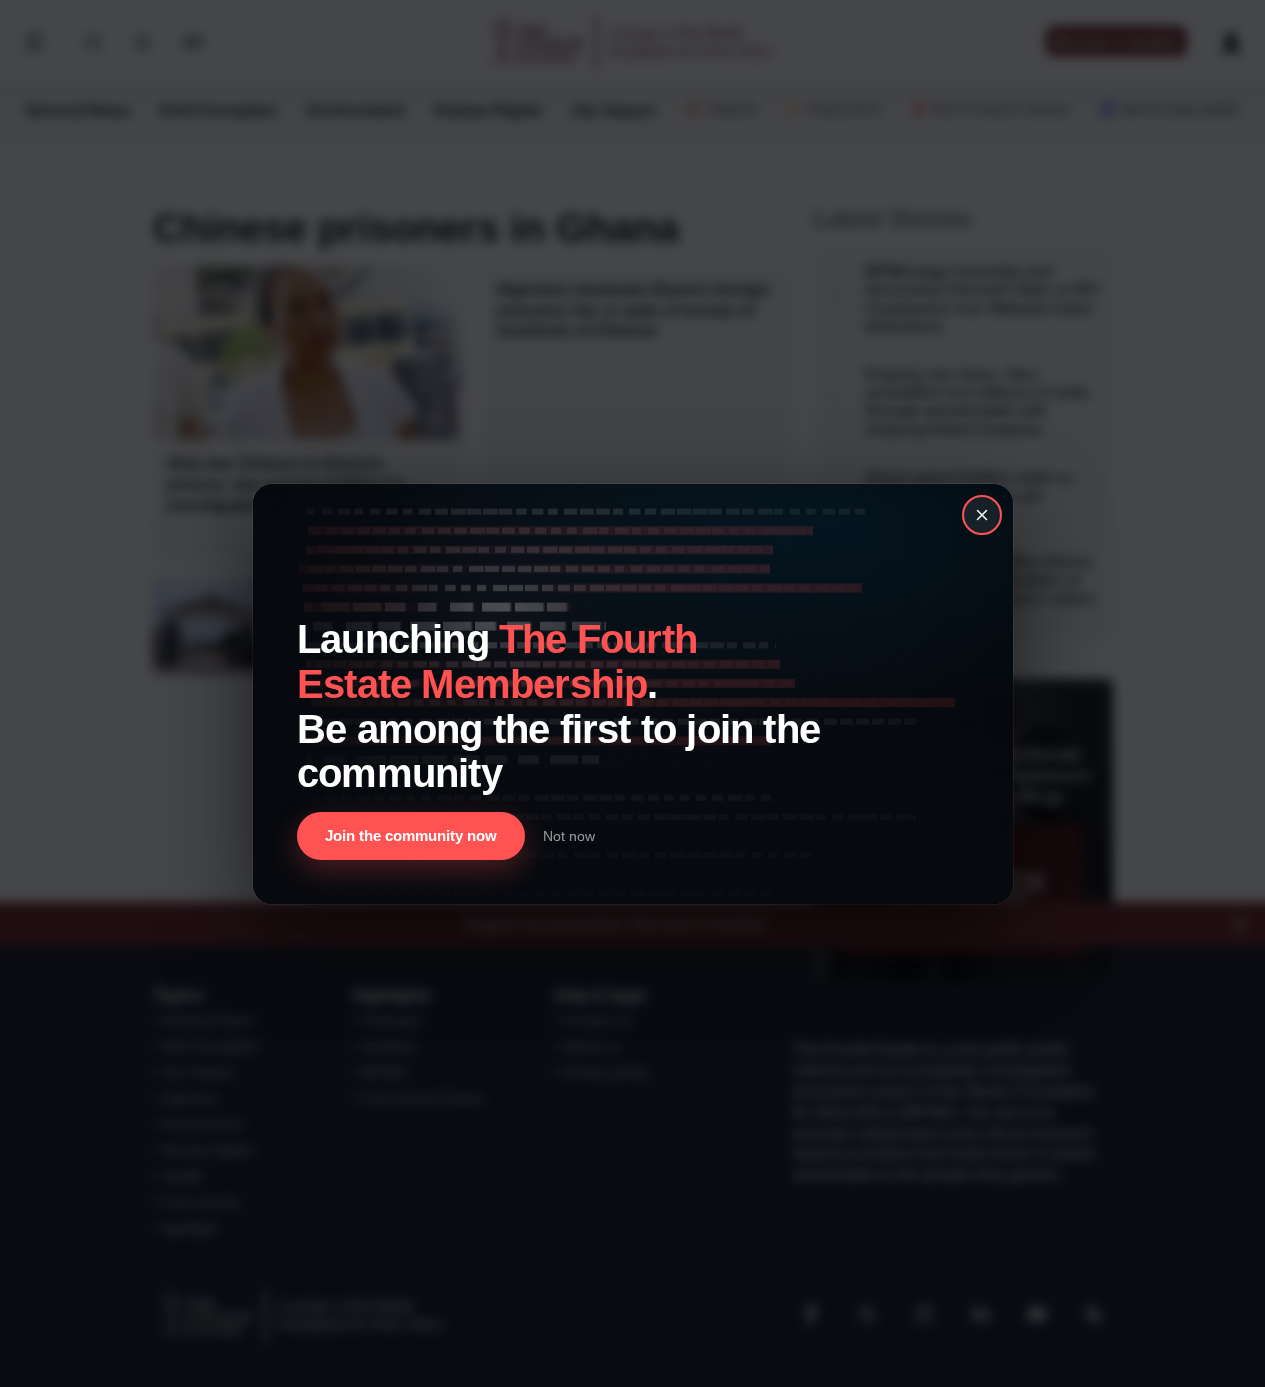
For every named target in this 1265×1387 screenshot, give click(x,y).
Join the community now (411, 835)
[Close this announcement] (982, 515)
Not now (569, 835)
